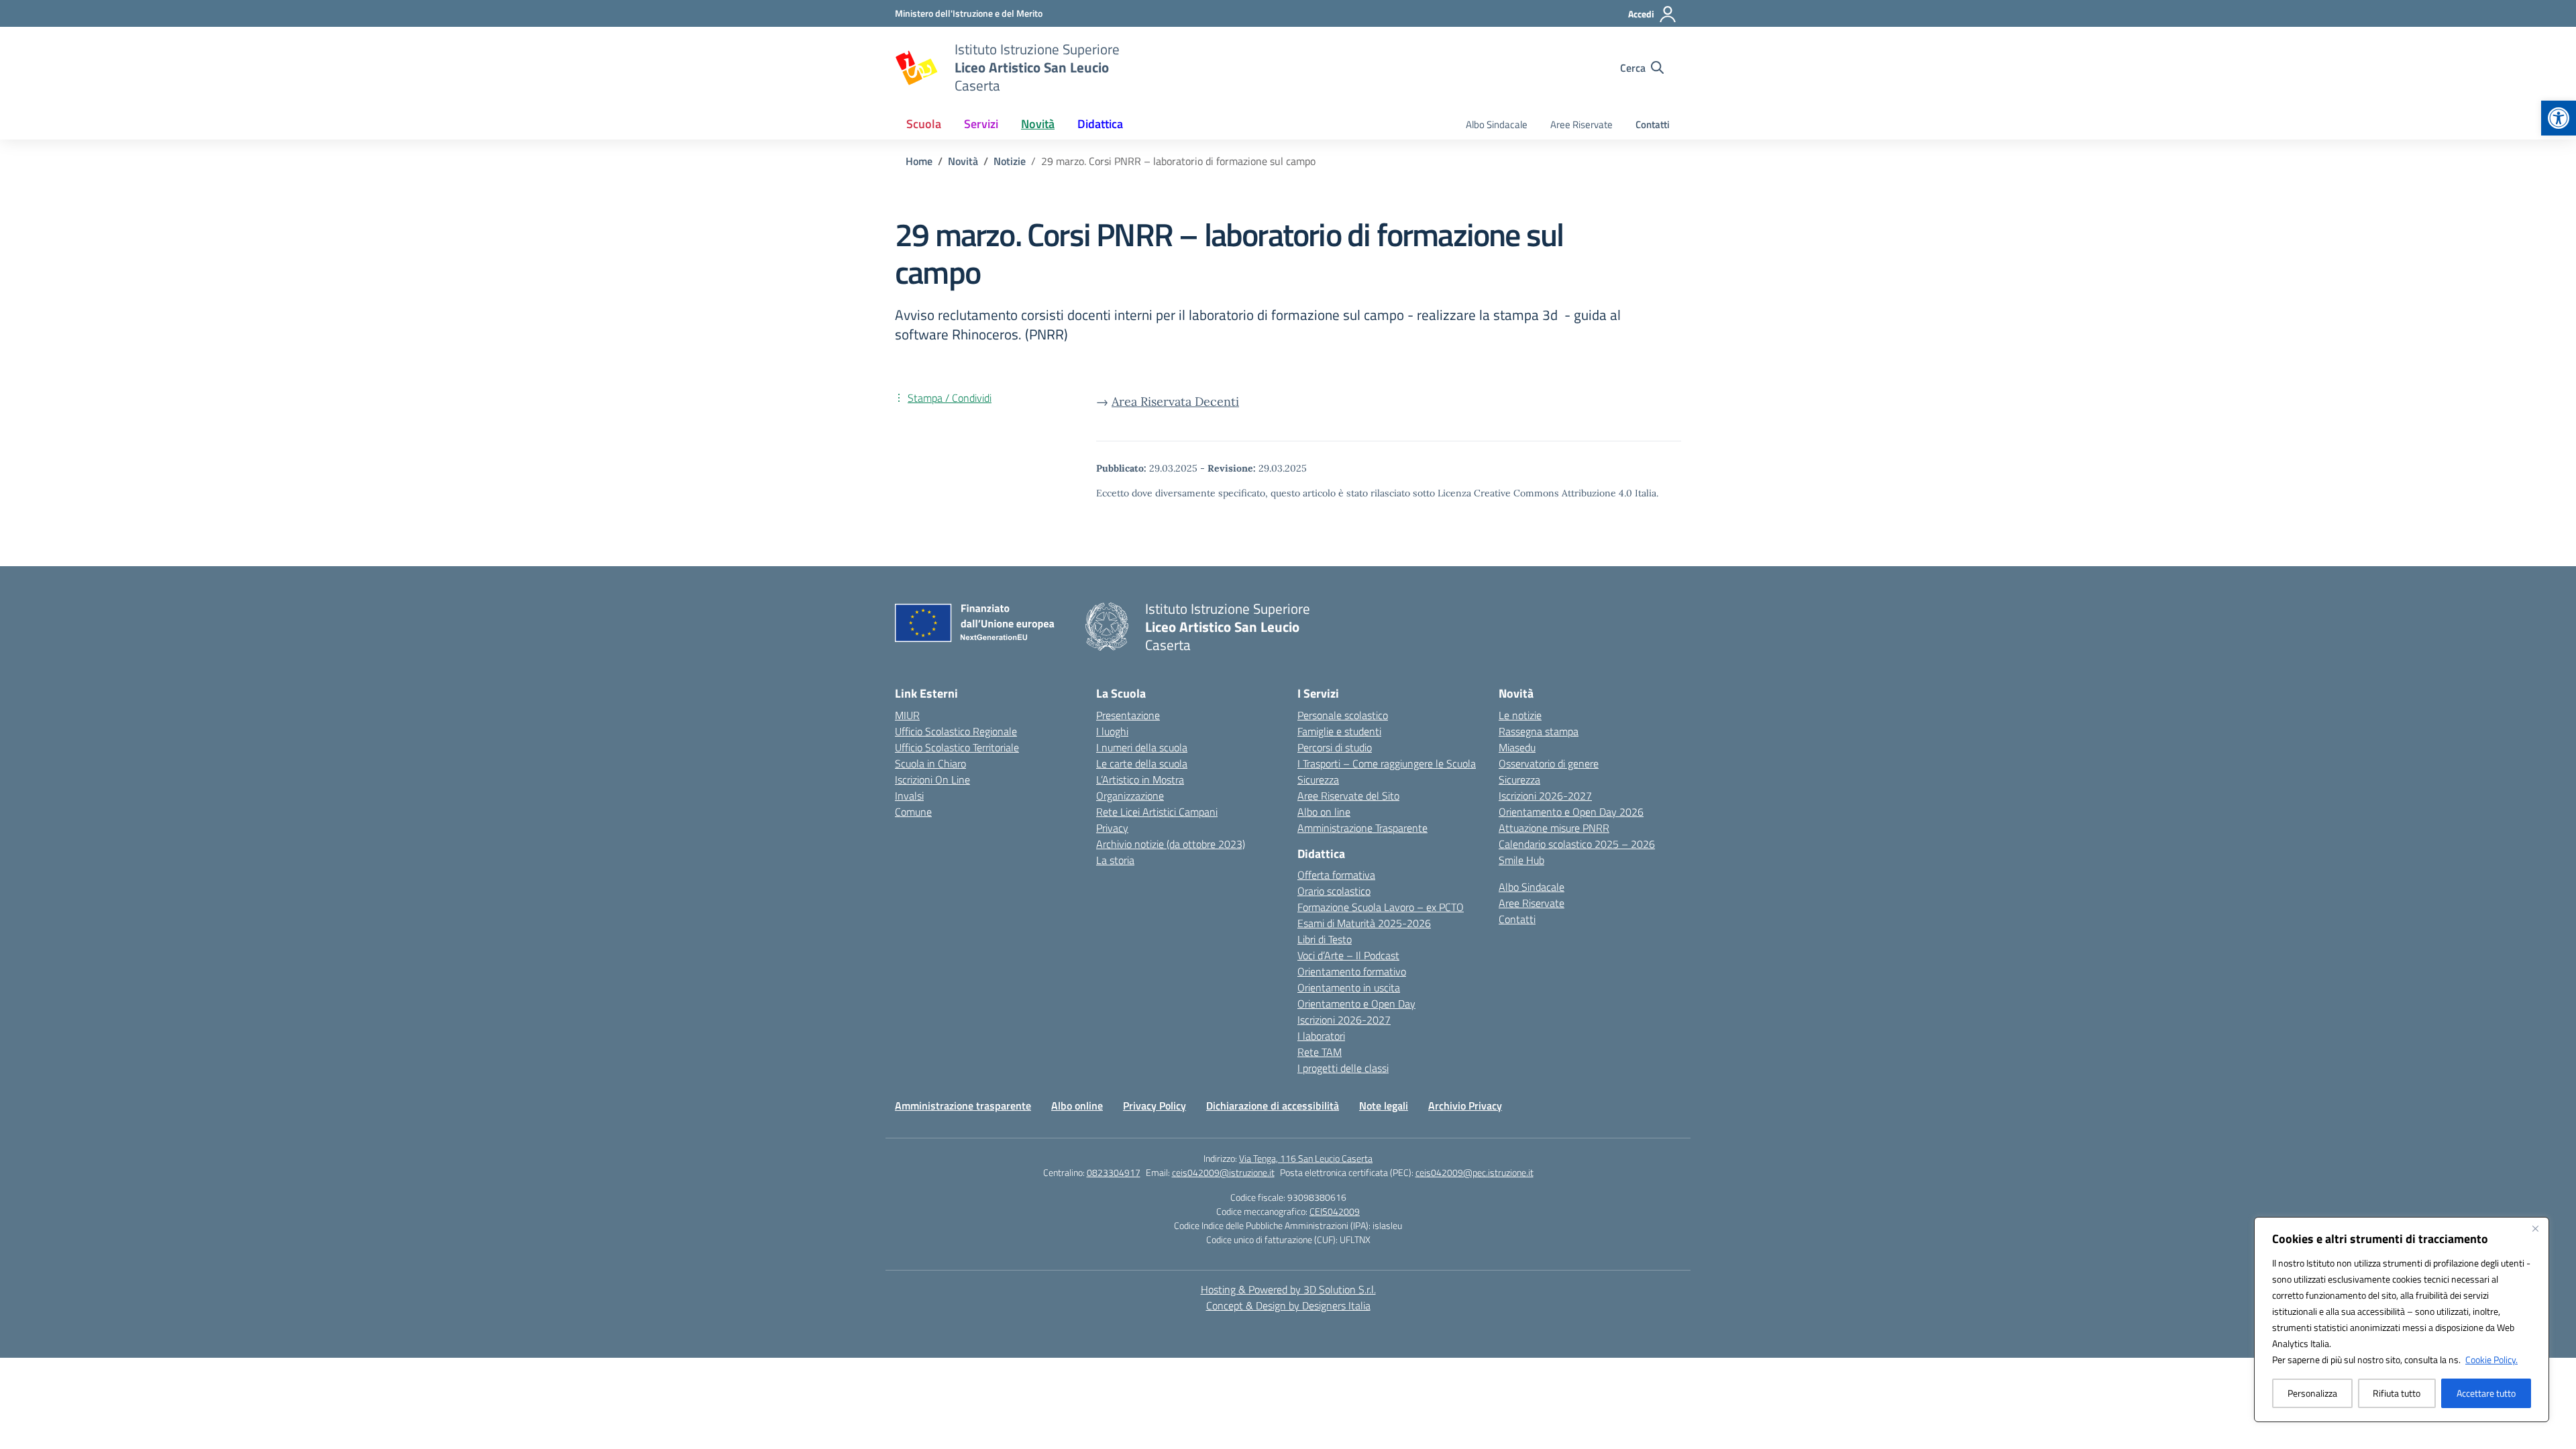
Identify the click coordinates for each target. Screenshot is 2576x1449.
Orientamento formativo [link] (1352, 971)
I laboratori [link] (1321, 1036)
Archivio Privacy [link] (1465, 1106)
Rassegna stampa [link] (1539, 731)
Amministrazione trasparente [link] (963, 1106)
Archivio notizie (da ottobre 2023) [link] (1171, 844)
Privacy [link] (1112, 828)
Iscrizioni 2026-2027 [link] (1344, 1020)
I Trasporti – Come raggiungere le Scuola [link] (1387, 763)
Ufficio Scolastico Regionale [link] (956, 731)
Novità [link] (1038, 124)
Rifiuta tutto (2397, 1393)
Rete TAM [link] (1320, 1052)
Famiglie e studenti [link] (1339, 731)
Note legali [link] (1384, 1106)
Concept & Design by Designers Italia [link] (1288, 1305)
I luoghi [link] (1112, 731)
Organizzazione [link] (1130, 796)
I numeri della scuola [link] (1142, 747)
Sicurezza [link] (1318, 780)
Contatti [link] (1653, 124)
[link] (2559, 118)
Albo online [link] (1077, 1106)
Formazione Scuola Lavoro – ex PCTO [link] (1381, 907)
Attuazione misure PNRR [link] (1554, 828)
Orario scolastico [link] (1334, 891)
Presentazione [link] (1128, 715)
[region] (2402, 1320)
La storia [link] (1115, 860)
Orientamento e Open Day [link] (1356, 1004)
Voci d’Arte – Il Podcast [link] (1348, 955)
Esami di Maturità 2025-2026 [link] (1364, 923)
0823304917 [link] (1114, 1172)
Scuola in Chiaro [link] (930, 763)
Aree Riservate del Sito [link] (1348, 796)
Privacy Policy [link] (1155, 1106)
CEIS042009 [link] (1335, 1211)
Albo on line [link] (1324, 812)
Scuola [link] (924, 124)
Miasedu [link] (1517, 747)
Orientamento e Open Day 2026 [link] (1571, 812)
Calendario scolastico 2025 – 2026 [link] (1577, 844)
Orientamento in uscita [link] (1349, 987)
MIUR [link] (907, 715)
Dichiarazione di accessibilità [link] (1273, 1106)
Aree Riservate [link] (1581, 124)
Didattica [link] (1100, 124)
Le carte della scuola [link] (1142, 763)
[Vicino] (2535, 1228)
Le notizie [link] (1520, 715)
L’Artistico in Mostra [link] (1140, 780)
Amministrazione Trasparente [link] (1362, 828)
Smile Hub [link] (1521, 860)
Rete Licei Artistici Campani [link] (1157, 812)
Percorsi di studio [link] (1335, 747)
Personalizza (2312, 1393)
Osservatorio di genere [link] (1549, 763)
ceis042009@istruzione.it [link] (1223, 1172)
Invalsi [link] (909, 796)
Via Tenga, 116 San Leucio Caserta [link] (1306, 1158)
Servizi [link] (981, 124)
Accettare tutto (2486, 1393)
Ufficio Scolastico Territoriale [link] (957, 747)
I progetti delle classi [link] (1343, 1068)
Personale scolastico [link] (1343, 715)
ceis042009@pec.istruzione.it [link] (1474, 1172)
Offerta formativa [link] (1336, 875)
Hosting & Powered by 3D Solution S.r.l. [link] (1288, 1289)
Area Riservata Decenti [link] (1175, 401)
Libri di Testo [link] (1325, 939)
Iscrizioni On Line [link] (932, 780)
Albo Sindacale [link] (1497, 124)
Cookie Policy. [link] (2491, 1359)
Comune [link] (913, 812)
